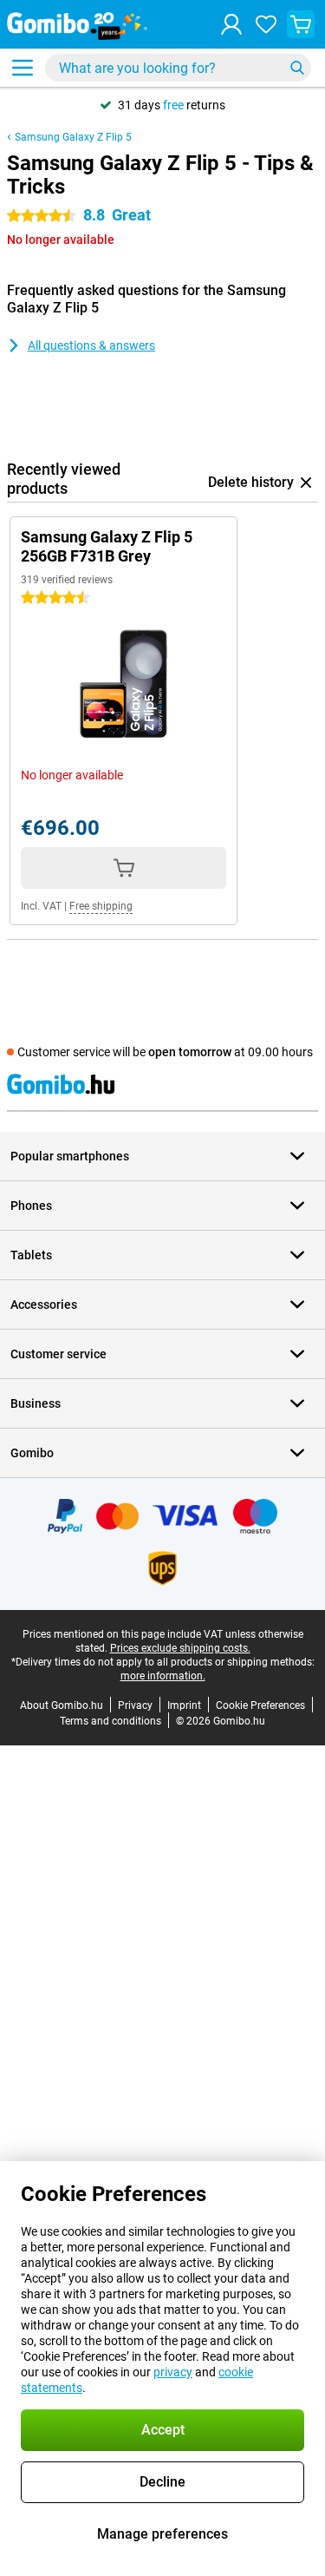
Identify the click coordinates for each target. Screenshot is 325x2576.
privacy (173, 2372)
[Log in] (231, 24)
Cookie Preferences (260, 1705)
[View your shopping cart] (301, 24)
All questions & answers (91, 345)
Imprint (184, 1705)
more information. (163, 1676)
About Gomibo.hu (62, 1705)
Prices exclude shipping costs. (180, 1648)
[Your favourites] (266, 24)
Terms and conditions (110, 1721)
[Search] (297, 68)
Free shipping (101, 906)
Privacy (135, 1705)
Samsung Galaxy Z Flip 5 (73, 137)
